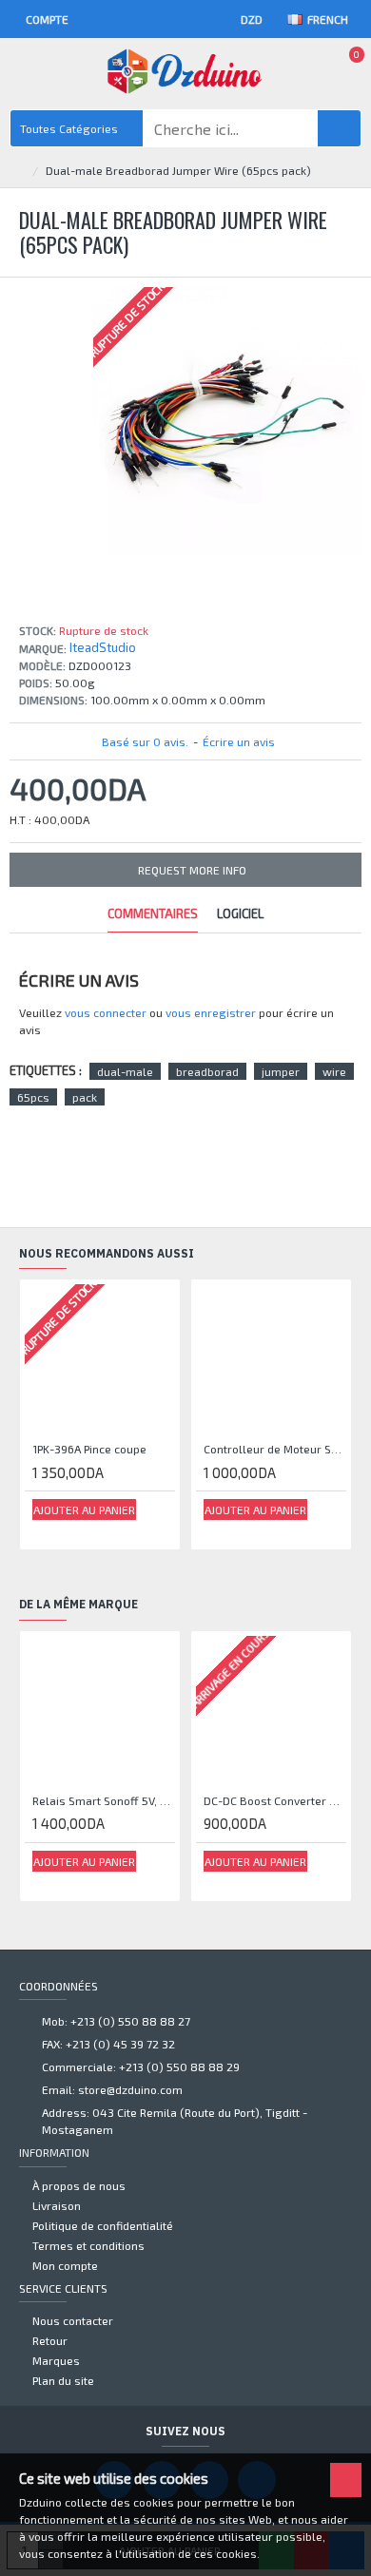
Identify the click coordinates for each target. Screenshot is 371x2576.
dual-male (125, 1071)
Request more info (192, 870)
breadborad (207, 1071)
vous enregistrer (211, 1012)
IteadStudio (103, 647)
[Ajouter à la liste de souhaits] (46, 1530)
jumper (281, 1071)
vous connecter (106, 1012)
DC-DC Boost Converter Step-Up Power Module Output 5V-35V (275, 1800)
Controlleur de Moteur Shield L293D (275, 1449)
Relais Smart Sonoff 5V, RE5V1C (104, 1800)
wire (334, 1071)
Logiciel (240, 913)
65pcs (33, 1097)
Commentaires (153, 913)
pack (85, 1097)
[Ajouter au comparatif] (67, 1530)
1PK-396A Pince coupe (89, 1449)
